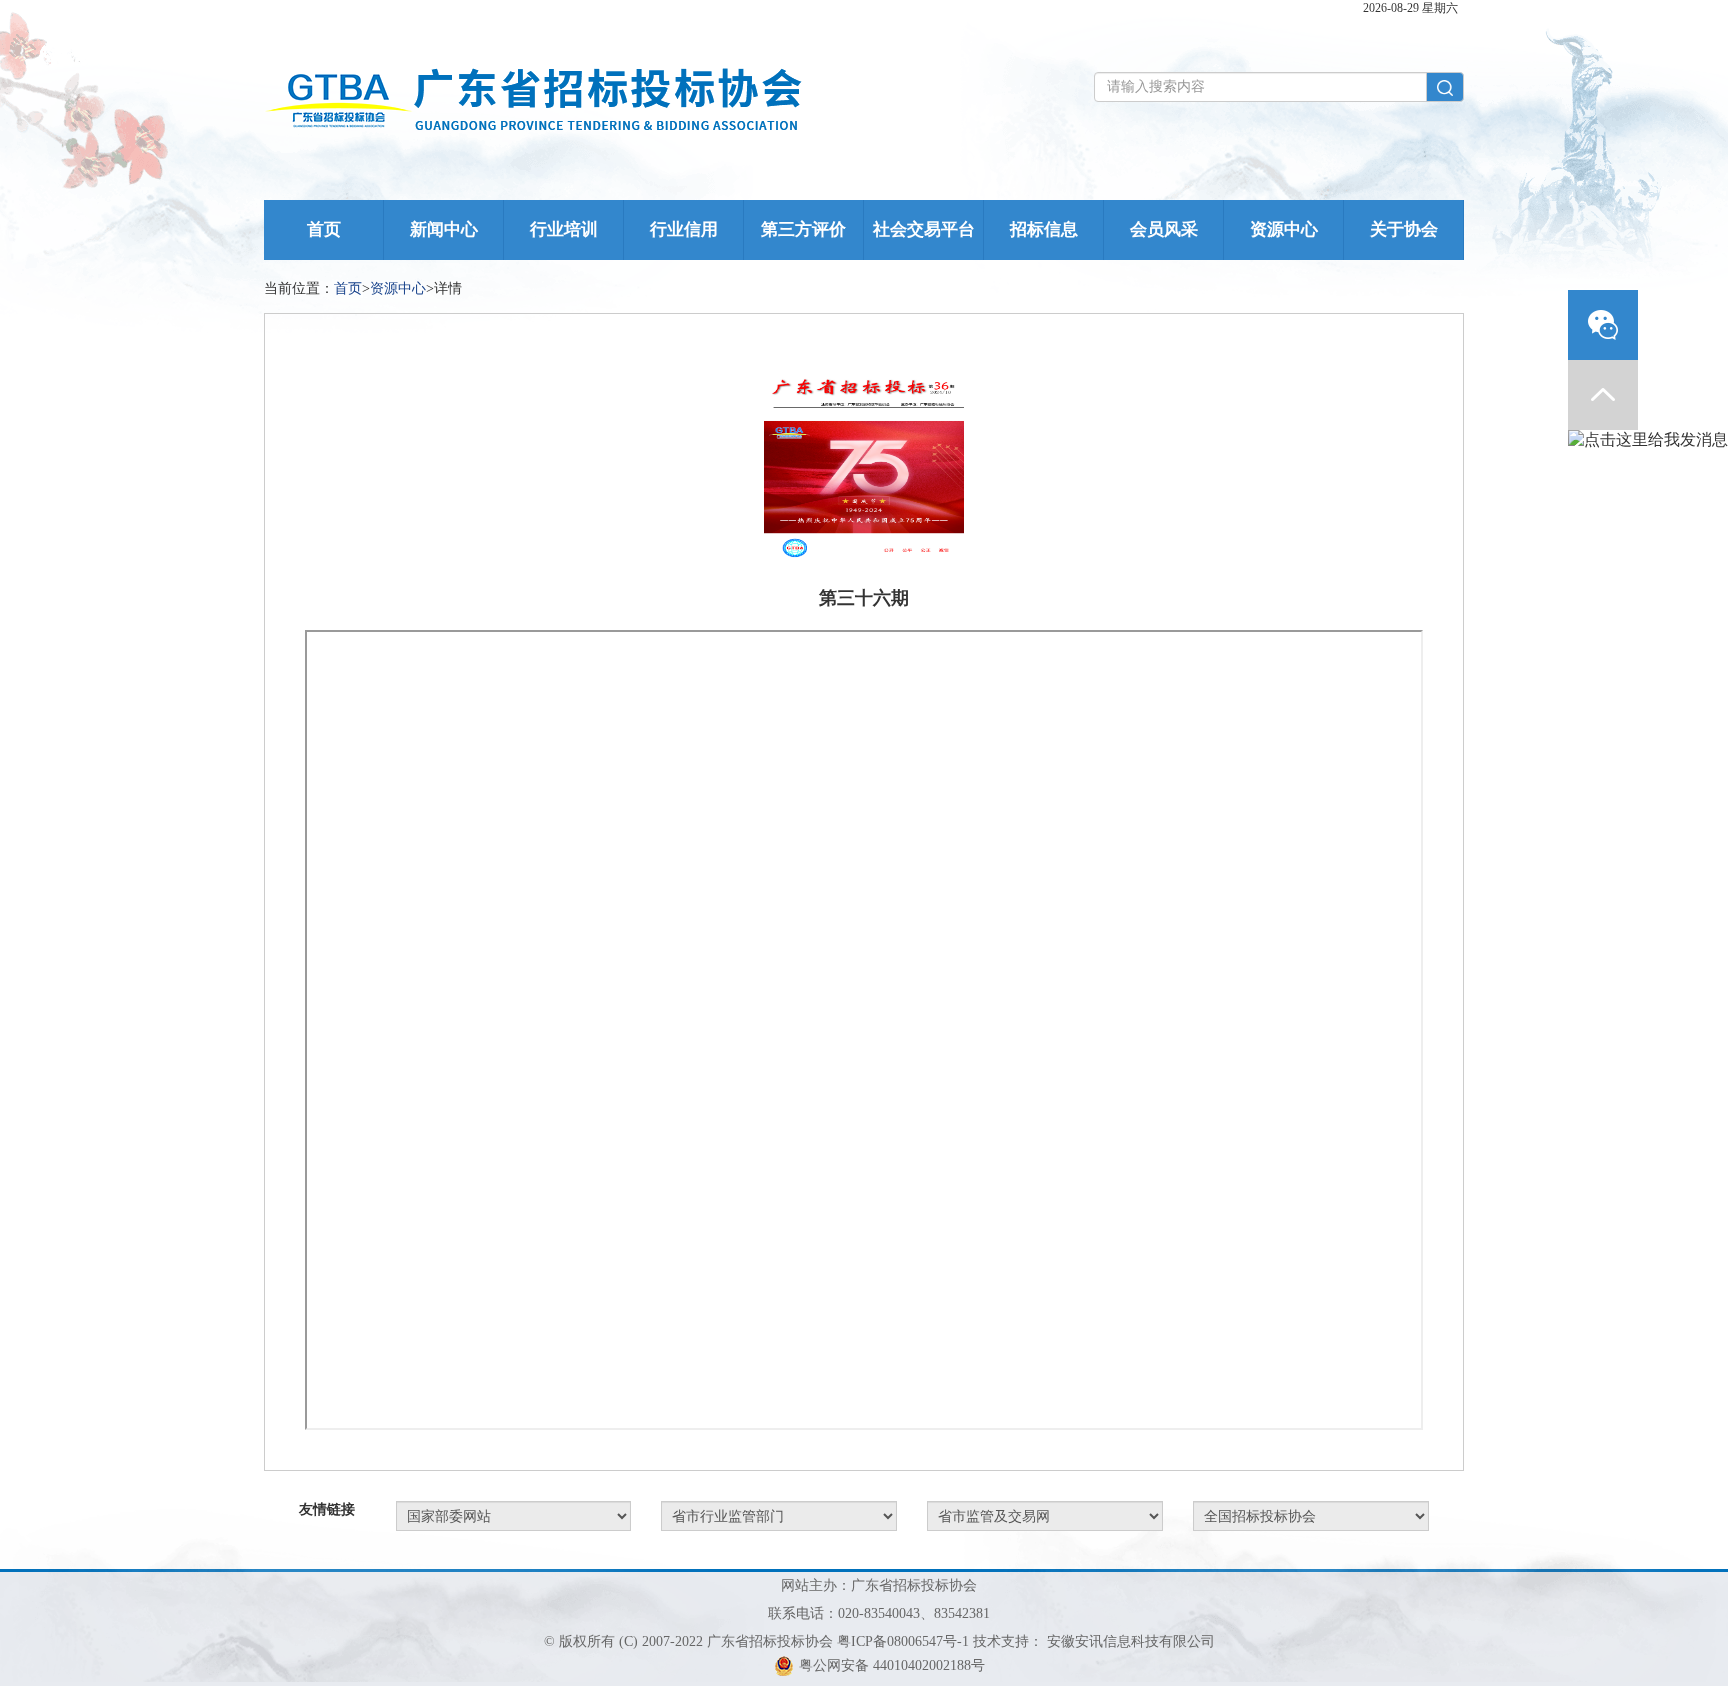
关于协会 (1404, 229)
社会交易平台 (924, 229)
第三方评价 (803, 229)
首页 (324, 229)
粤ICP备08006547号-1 (903, 1641)
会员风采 (1164, 229)
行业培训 (564, 229)
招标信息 (1044, 229)
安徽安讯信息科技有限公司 (1131, 1641)
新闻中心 (444, 229)
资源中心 (1284, 229)
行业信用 (684, 229)
